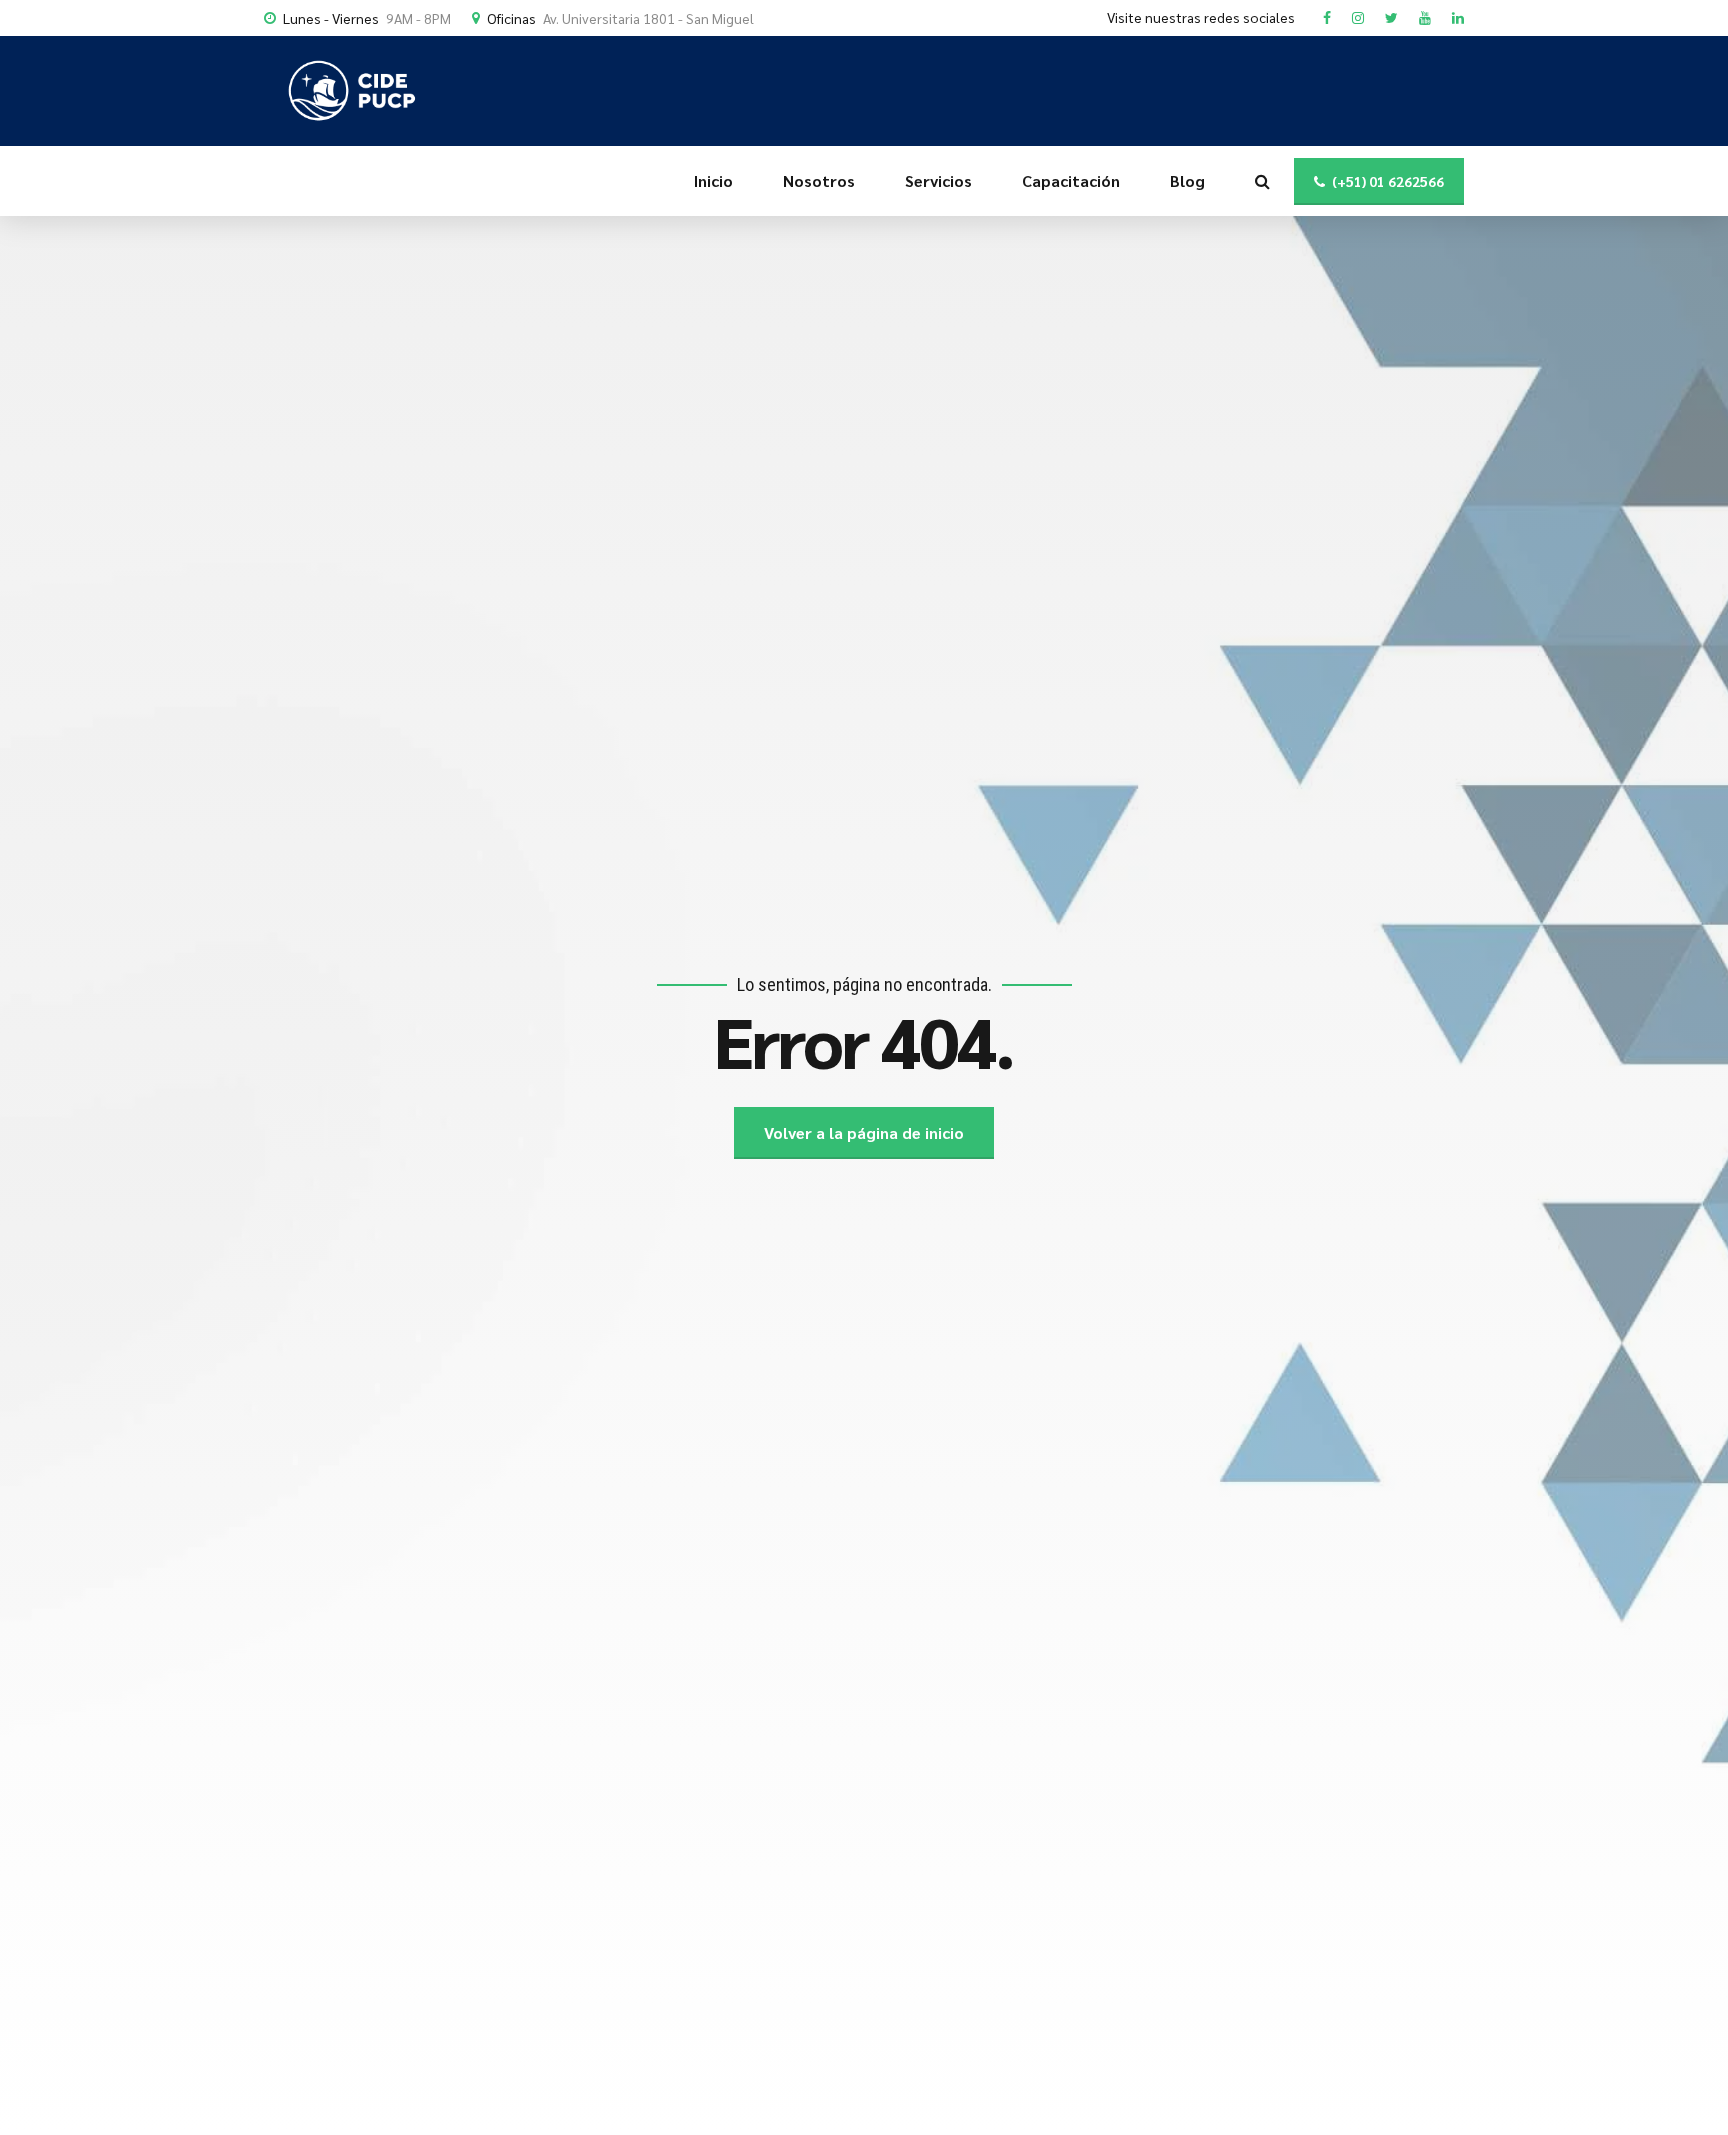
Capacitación (1071, 180)
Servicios (938, 180)
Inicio (713, 180)
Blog (1187, 180)
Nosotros (819, 180)
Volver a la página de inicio (864, 1132)
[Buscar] (1262, 181)
